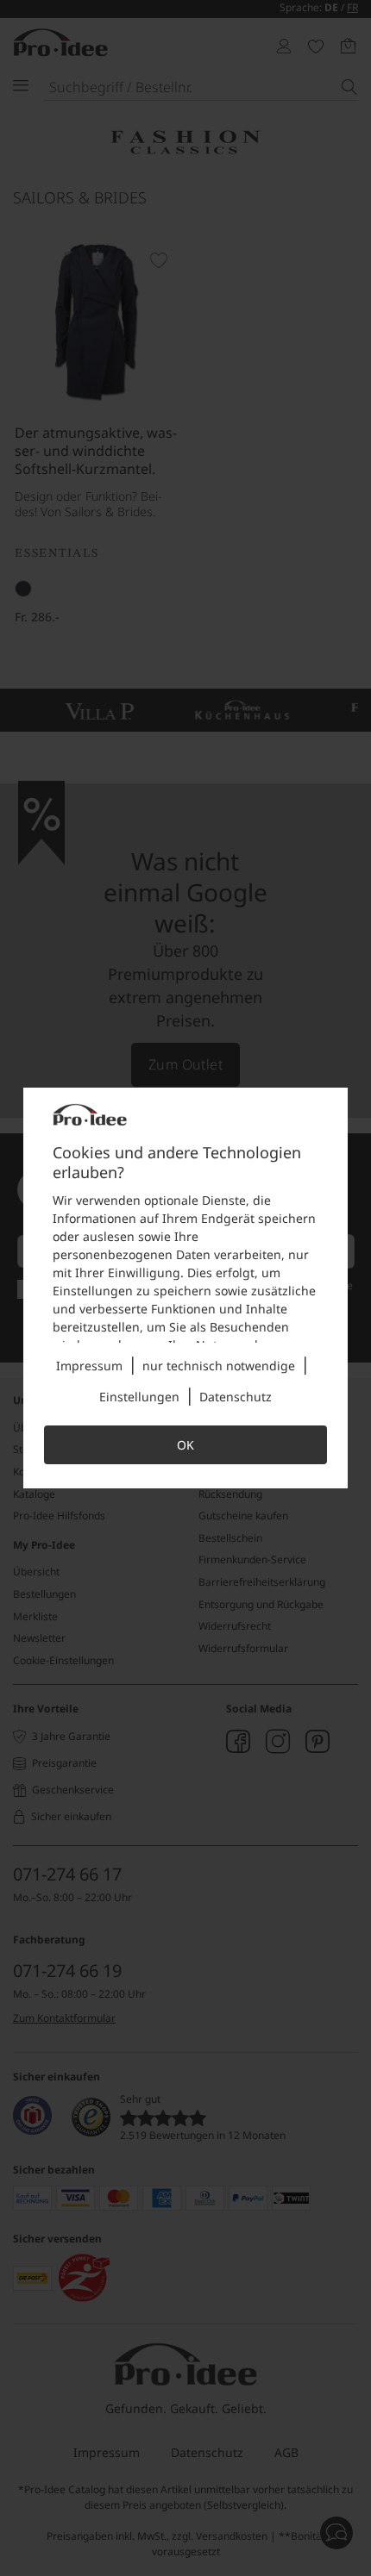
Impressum (89, 1366)
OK (185, 1445)
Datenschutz (236, 1397)
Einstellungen (139, 1397)
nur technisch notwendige (219, 1366)
